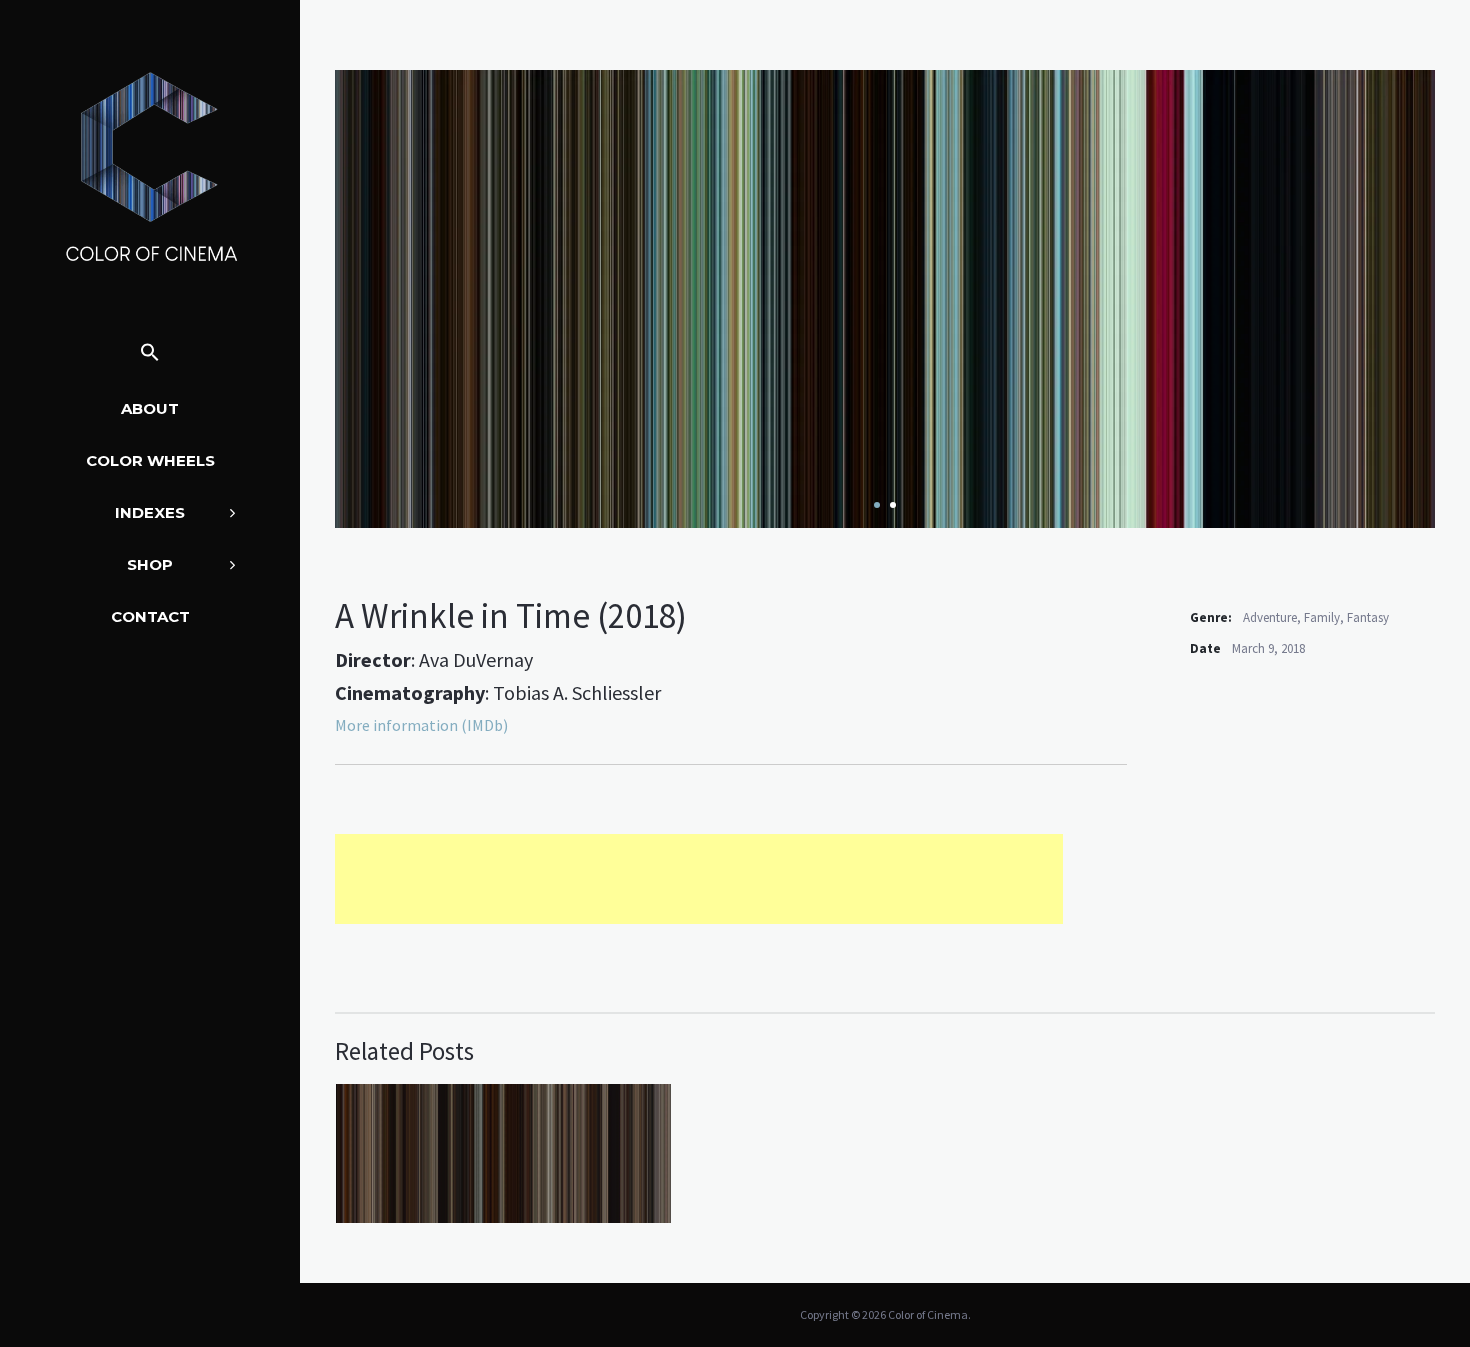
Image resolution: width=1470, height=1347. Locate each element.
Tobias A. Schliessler (577, 692)
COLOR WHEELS (150, 460)
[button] (150, 353)
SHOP (150, 564)
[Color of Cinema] (150, 166)
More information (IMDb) (421, 725)
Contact (150, 616)
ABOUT (150, 408)
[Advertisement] (699, 879)
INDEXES (150, 512)
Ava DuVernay (476, 659)
